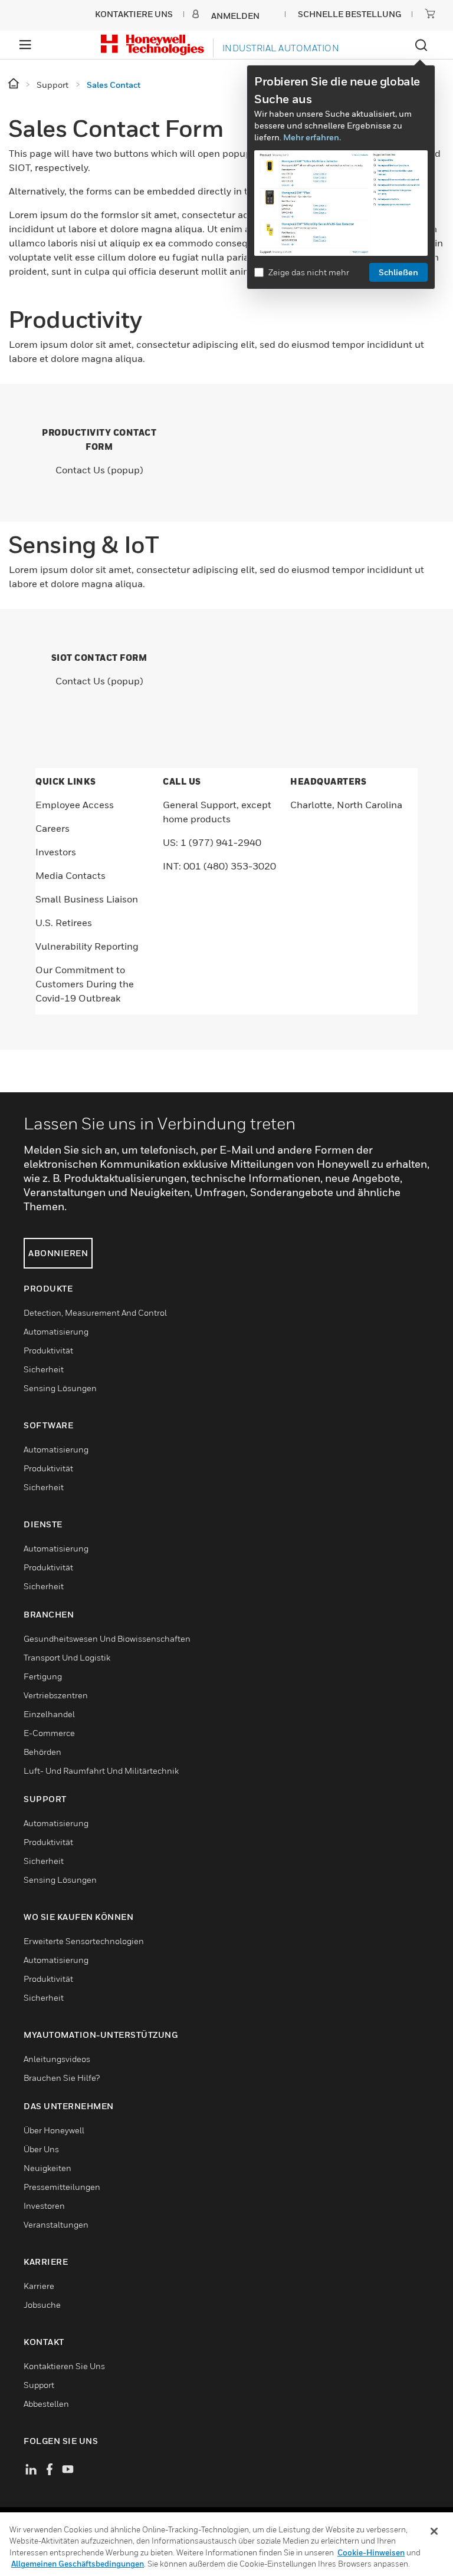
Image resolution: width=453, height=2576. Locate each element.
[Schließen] (434, 2531)
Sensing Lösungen (60, 1388)
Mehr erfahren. (312, 137)
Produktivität (48, 1350)
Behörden (42, 1752)
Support (39, 2385)
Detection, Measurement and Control (95, 1312)
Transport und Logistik (67, 1657)
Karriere (39, 2286)
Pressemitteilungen (62, 2187)
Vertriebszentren (56, 1695)
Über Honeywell (54, 2130)
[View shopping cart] (430, 14)
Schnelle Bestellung (349, 14)
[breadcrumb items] (14, 84)
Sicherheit (44, 1369)
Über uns (41, 2149)
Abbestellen (46, 2404)
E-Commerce (49, 1733)
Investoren (44, 2206)
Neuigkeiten (47, 2168)
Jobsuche (42, 2305)
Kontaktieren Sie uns (64, 2366)
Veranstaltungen (56, 2224)
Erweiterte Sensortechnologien (84, 1941)
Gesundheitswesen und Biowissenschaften (107, 1638)
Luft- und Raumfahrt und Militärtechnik (101, 1770)
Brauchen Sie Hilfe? (62, 2078)
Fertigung (43, 1676)
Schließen (398, 272)
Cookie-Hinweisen (371, 2552)
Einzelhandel (49, 1714)
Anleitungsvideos (57, 2059)
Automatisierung (56, 1331)
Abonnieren (58, 1253)
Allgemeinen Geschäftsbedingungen (78, 2564)
